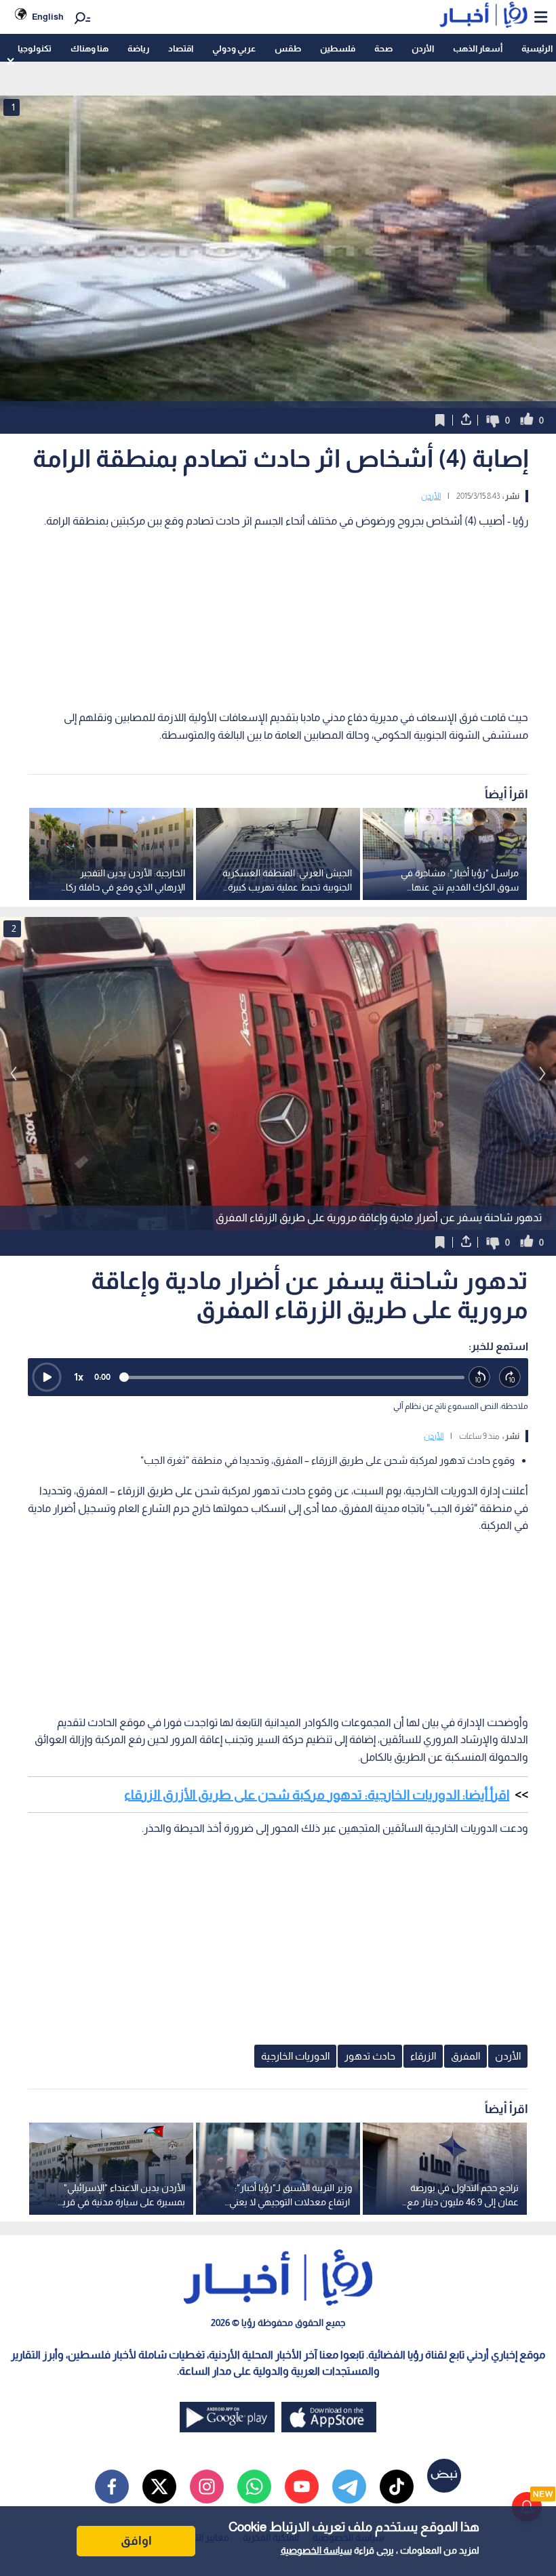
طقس (288, 48)
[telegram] (349, 2487)
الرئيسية (537, 48)
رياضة (138, 48)
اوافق (136, 2541)
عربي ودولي (234, 48)
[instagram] (207, 2487)
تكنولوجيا (35, 48)
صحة (383, 48)
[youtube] (302, 2487)
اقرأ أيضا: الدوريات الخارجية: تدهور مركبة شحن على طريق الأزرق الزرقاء (317, 1795)
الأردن (423, 48)
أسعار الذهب (478, 48)
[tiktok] (397, 2487)
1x (79, 1377)
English (48, 17)
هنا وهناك (90, 48)
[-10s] (480, 1377)
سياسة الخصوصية (316, 2550)
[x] (159, 2487)
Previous (542, 1074)
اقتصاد (181, 48)
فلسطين (338, 48)
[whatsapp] (254, 2487)
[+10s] (510, 1377)
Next (14, 1074)
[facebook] (112, 2487)
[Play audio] (47, 1377)
